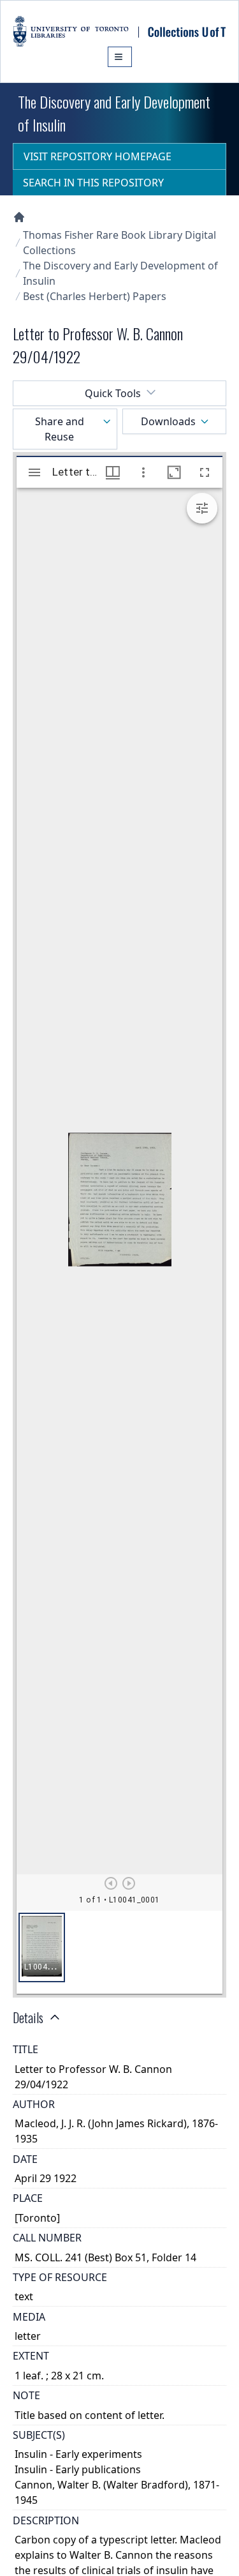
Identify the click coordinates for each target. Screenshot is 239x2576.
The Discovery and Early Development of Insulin (120, 273)
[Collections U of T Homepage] (19, 217)
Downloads (168, 421)
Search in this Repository (93, 183)
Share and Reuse (60, 429)
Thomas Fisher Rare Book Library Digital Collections (119, 243)
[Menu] (120, 57)
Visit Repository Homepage (98, 156)
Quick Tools (113, 393)
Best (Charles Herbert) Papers (95, 296)
